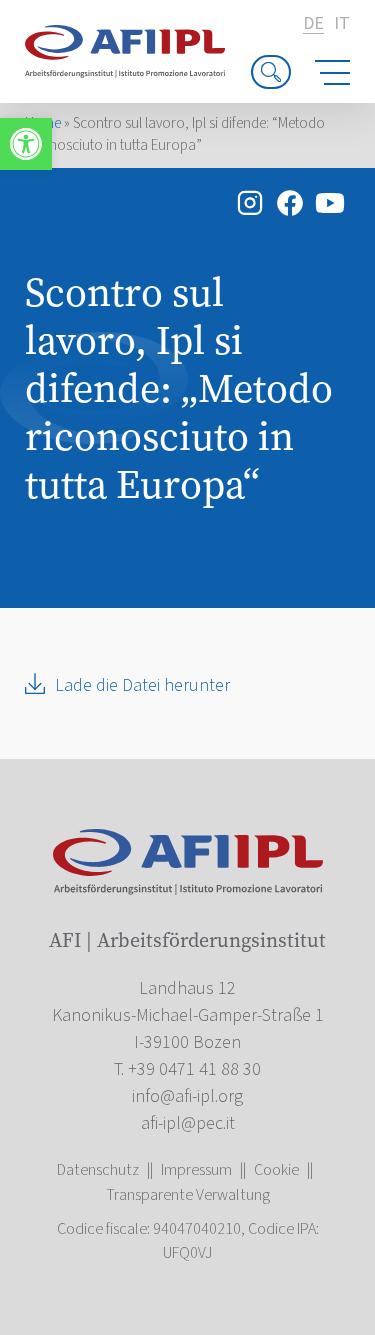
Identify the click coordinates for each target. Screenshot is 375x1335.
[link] (26, 144)
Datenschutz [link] (98, 1170)
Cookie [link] (276, 1170)
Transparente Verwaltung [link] (188, 1195)
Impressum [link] (196, 1170)
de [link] (313, 24)
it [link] (342, 24)
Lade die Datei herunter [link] (142, 685)
